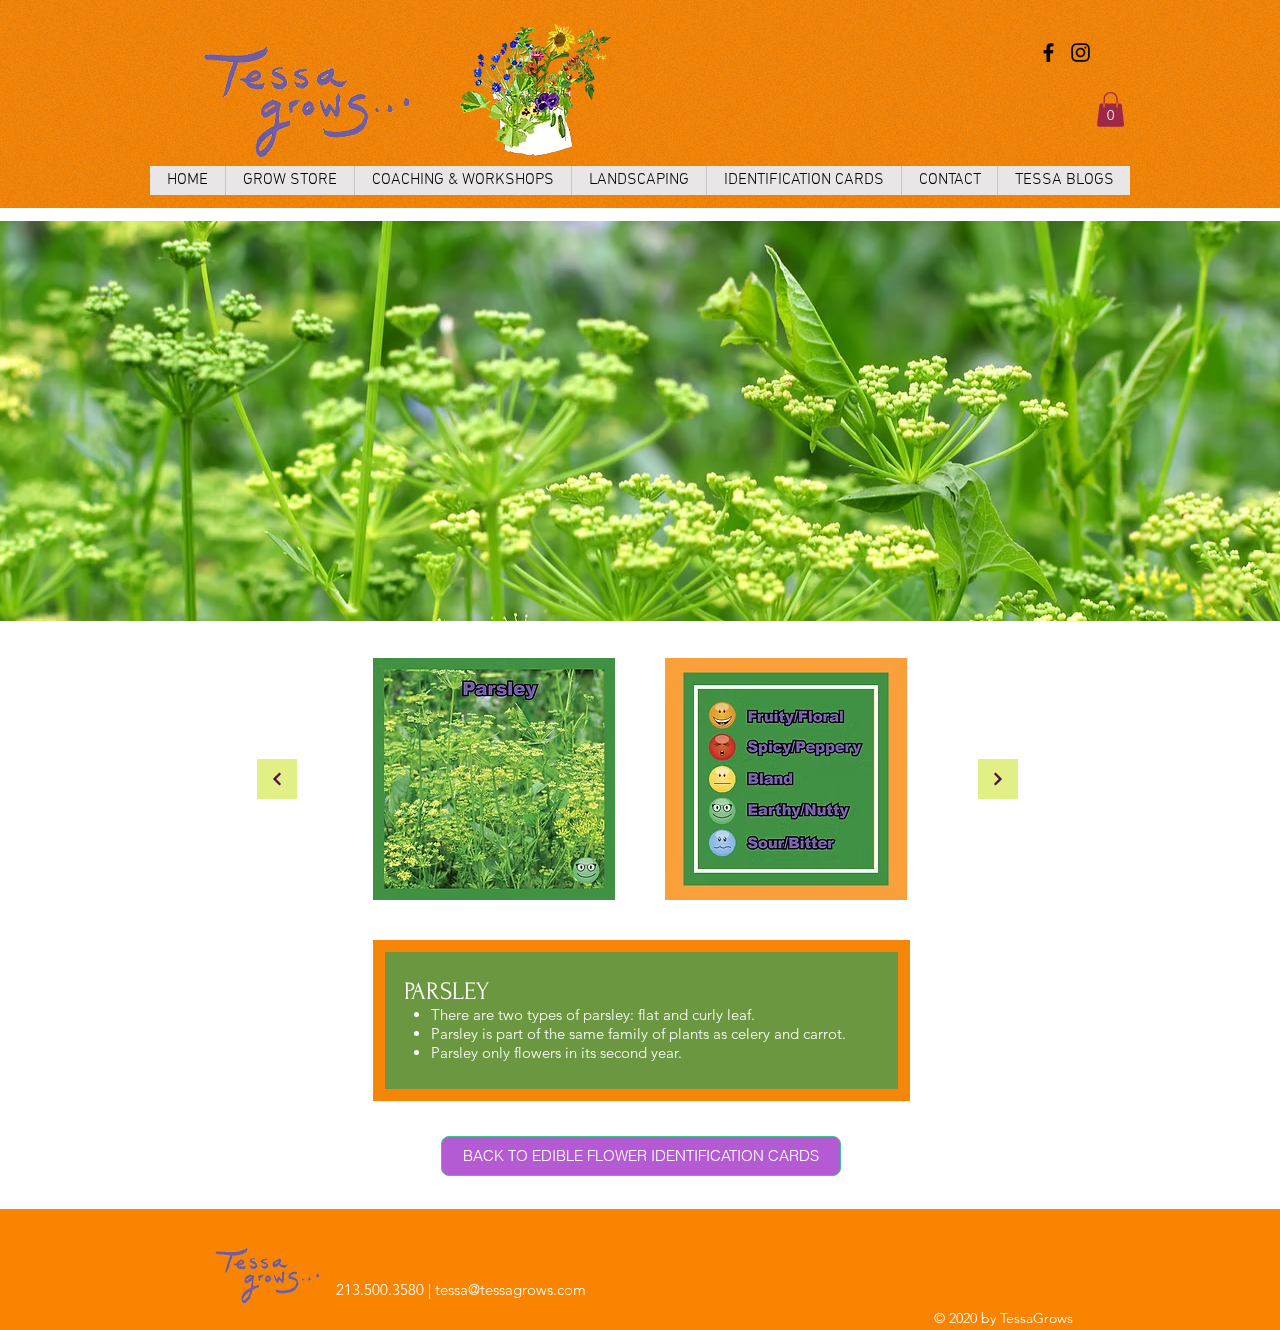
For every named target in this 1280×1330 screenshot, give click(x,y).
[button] (1110, 109)
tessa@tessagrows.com (510, 1289)
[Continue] (277, 779)
